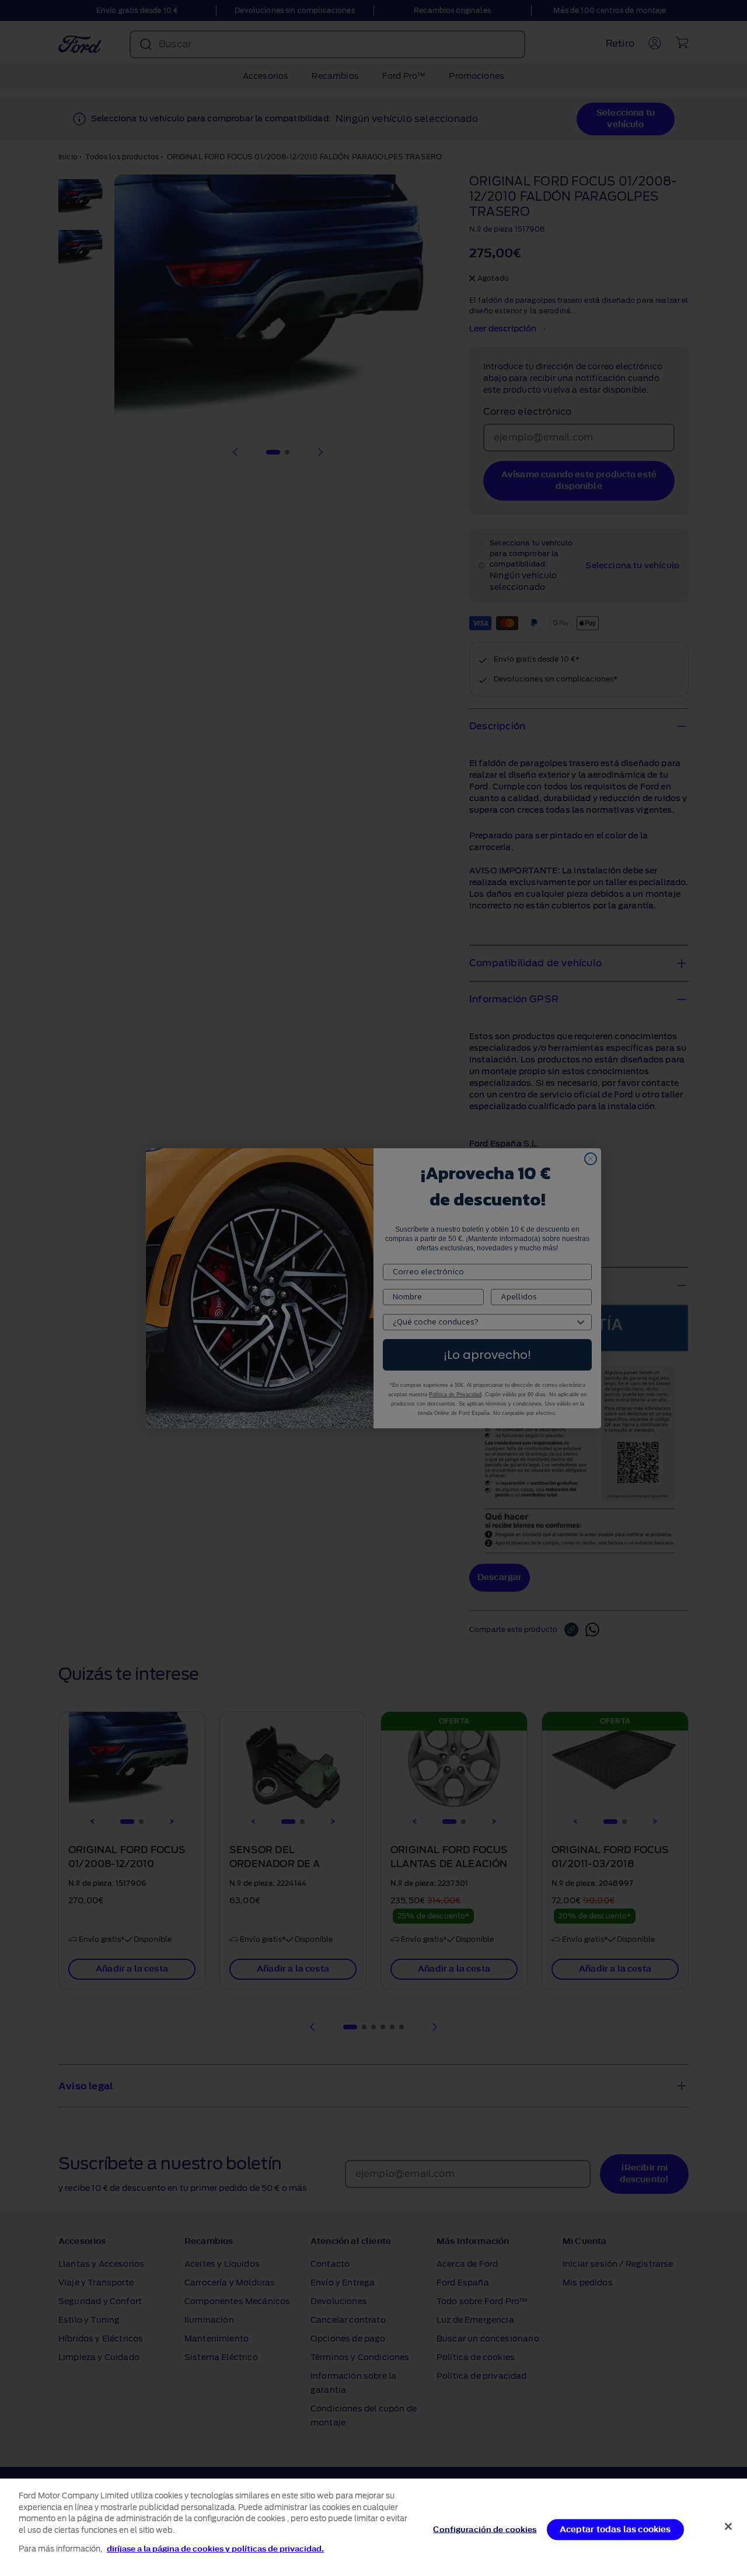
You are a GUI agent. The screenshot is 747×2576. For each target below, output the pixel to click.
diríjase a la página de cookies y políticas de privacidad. (215, 2549)
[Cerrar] (728, 2526)
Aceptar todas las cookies (615, 2529)
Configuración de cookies (485, 2529)
